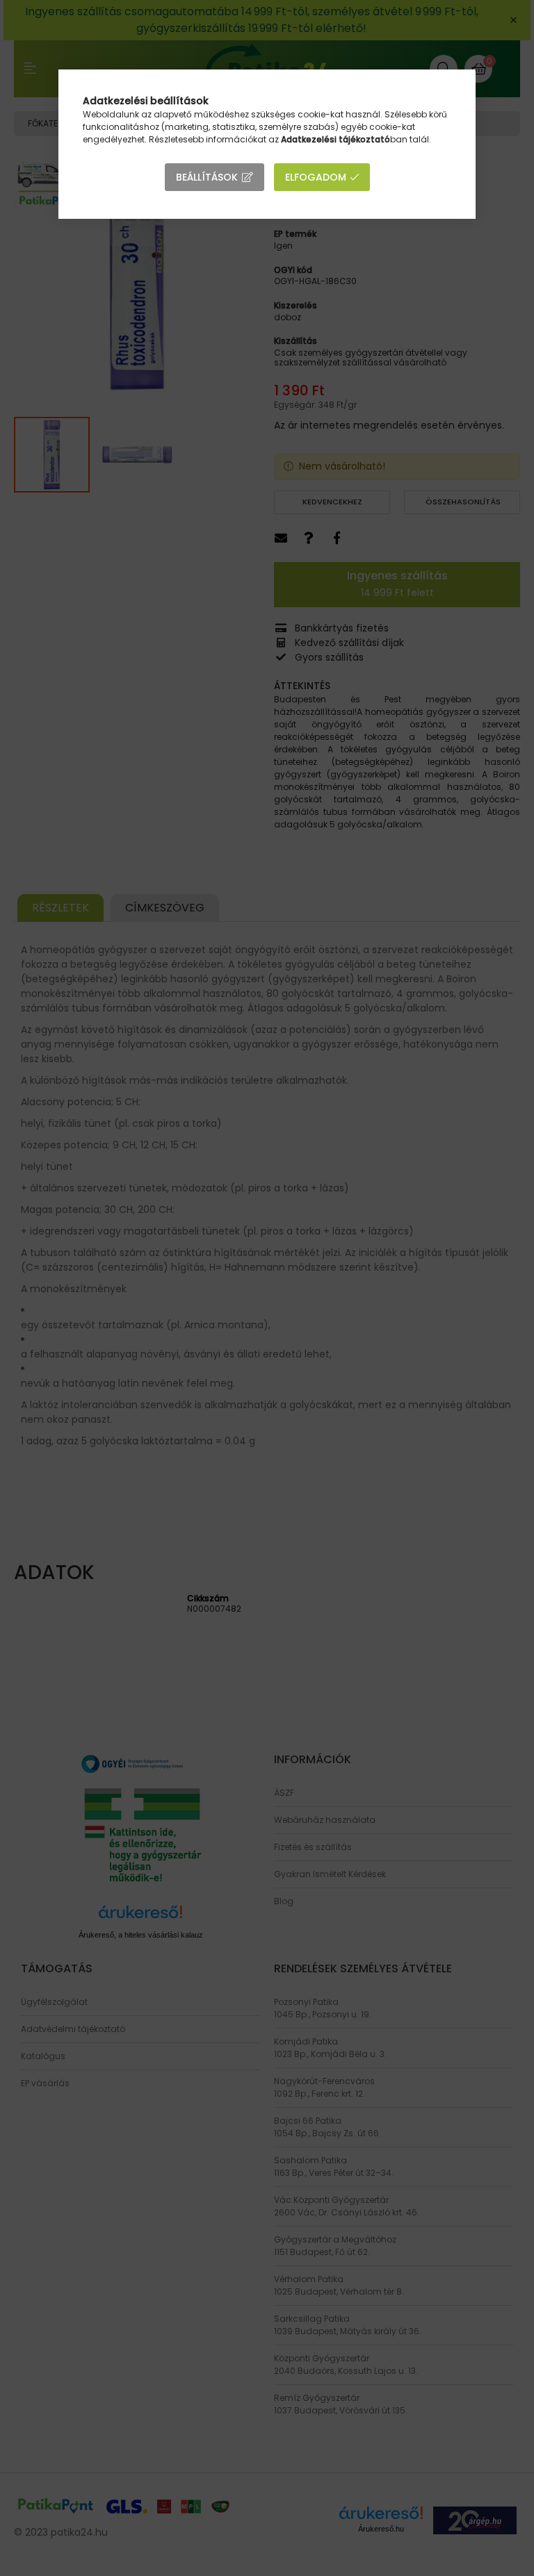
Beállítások (207, 177)
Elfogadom (316, 177)
